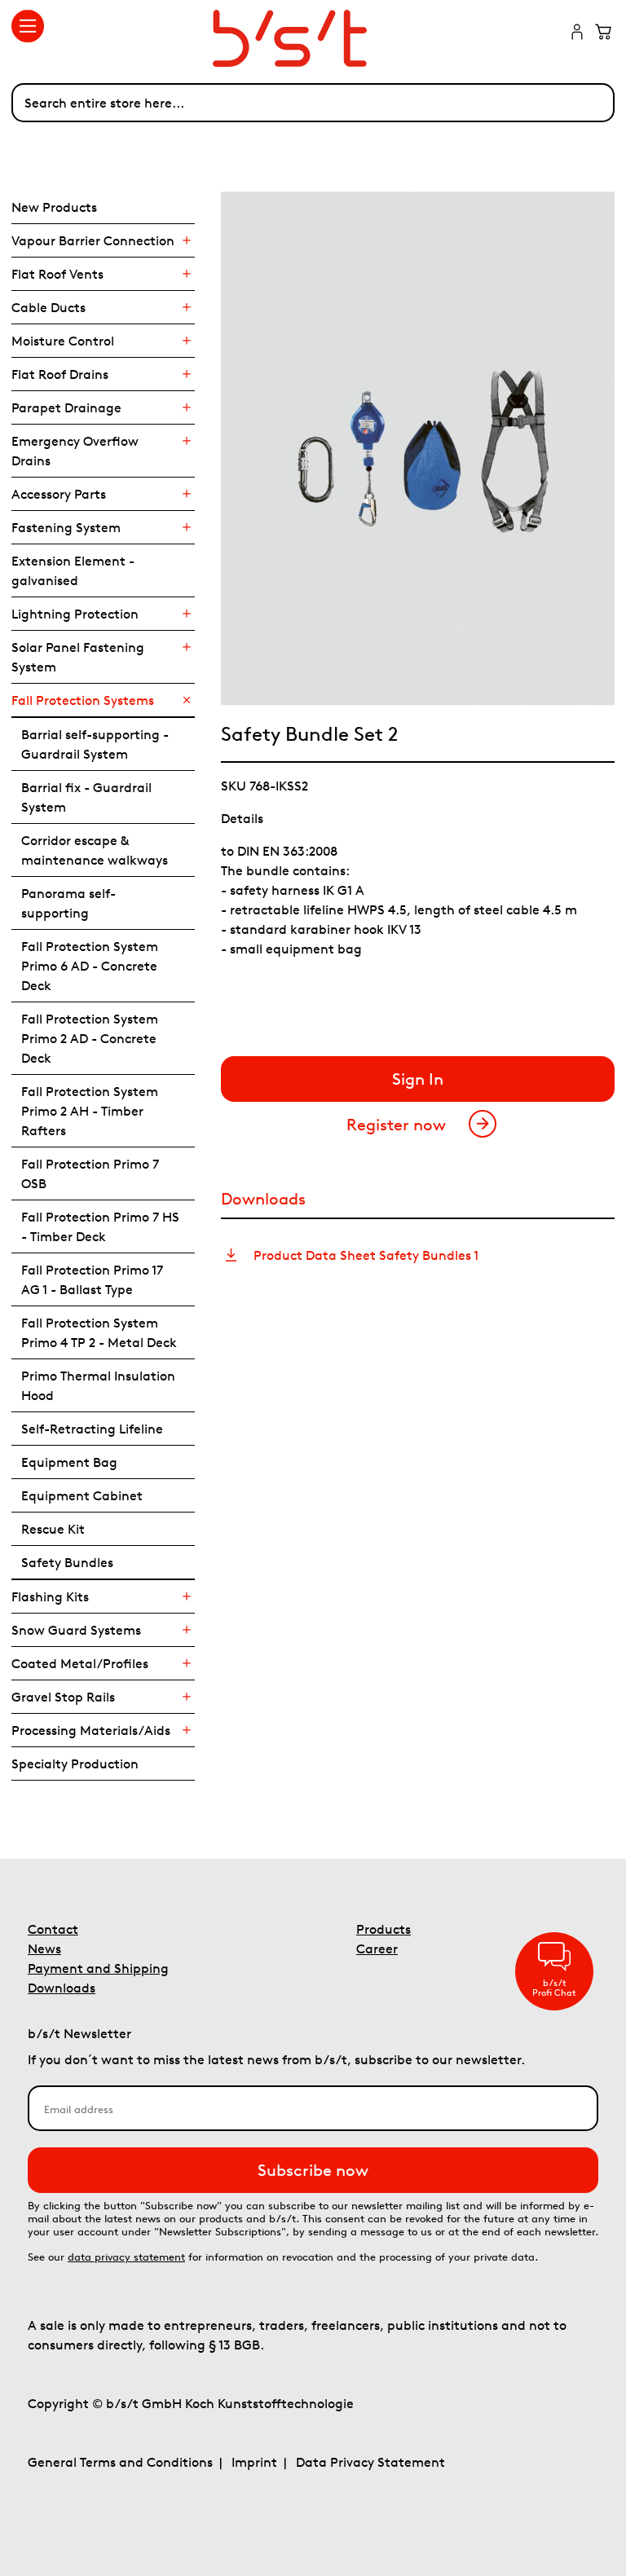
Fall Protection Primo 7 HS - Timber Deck (100, 1226)
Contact (53, 1929)
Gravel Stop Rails (63, 1697)
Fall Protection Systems (83, 700)
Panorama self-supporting (68, 903)
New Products (54, 207)
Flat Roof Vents (57, 274)
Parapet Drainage (66, 407)
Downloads (62, 1988)
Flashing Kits (50, 1596)
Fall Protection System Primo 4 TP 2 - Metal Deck (99, 1332)
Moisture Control (63, 341)
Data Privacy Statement (370, 2462)
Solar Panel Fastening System (78, 657)
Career (377, 1949)
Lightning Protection (75, 614)
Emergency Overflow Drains (75, 451)
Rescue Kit (53, 1529)
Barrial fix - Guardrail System (86, 797)
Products (384, 1929)
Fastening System (66, 527)
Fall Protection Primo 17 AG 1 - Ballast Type (92, 1279)
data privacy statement (126, 2257)
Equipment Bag (69, 1462)
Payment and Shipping (98, 1968)
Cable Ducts (48, 307)
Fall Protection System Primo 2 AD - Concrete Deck (90, 1038)
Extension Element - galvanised (73, 570)
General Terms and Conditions (120, 2462)
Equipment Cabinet (82, 1495)
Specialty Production (75, 1764)
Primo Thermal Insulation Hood (98, 1385)
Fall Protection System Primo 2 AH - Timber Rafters (90, 1111)
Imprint (254, 2462)
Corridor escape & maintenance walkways (95, 850)
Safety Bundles (67, 1562)
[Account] (577, 33)
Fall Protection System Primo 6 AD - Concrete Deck (90, 966)
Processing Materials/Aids (91, 1730)
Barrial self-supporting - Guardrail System (95, 744)
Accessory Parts (59, 494)
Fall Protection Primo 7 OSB (90, 1174)
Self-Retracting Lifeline (92, 1429)
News (44, 1949)
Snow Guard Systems (76, 1630)
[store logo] (313, 38)
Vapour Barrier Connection (93, 240)
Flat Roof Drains (60, 374)
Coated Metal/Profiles (80, 1663)
